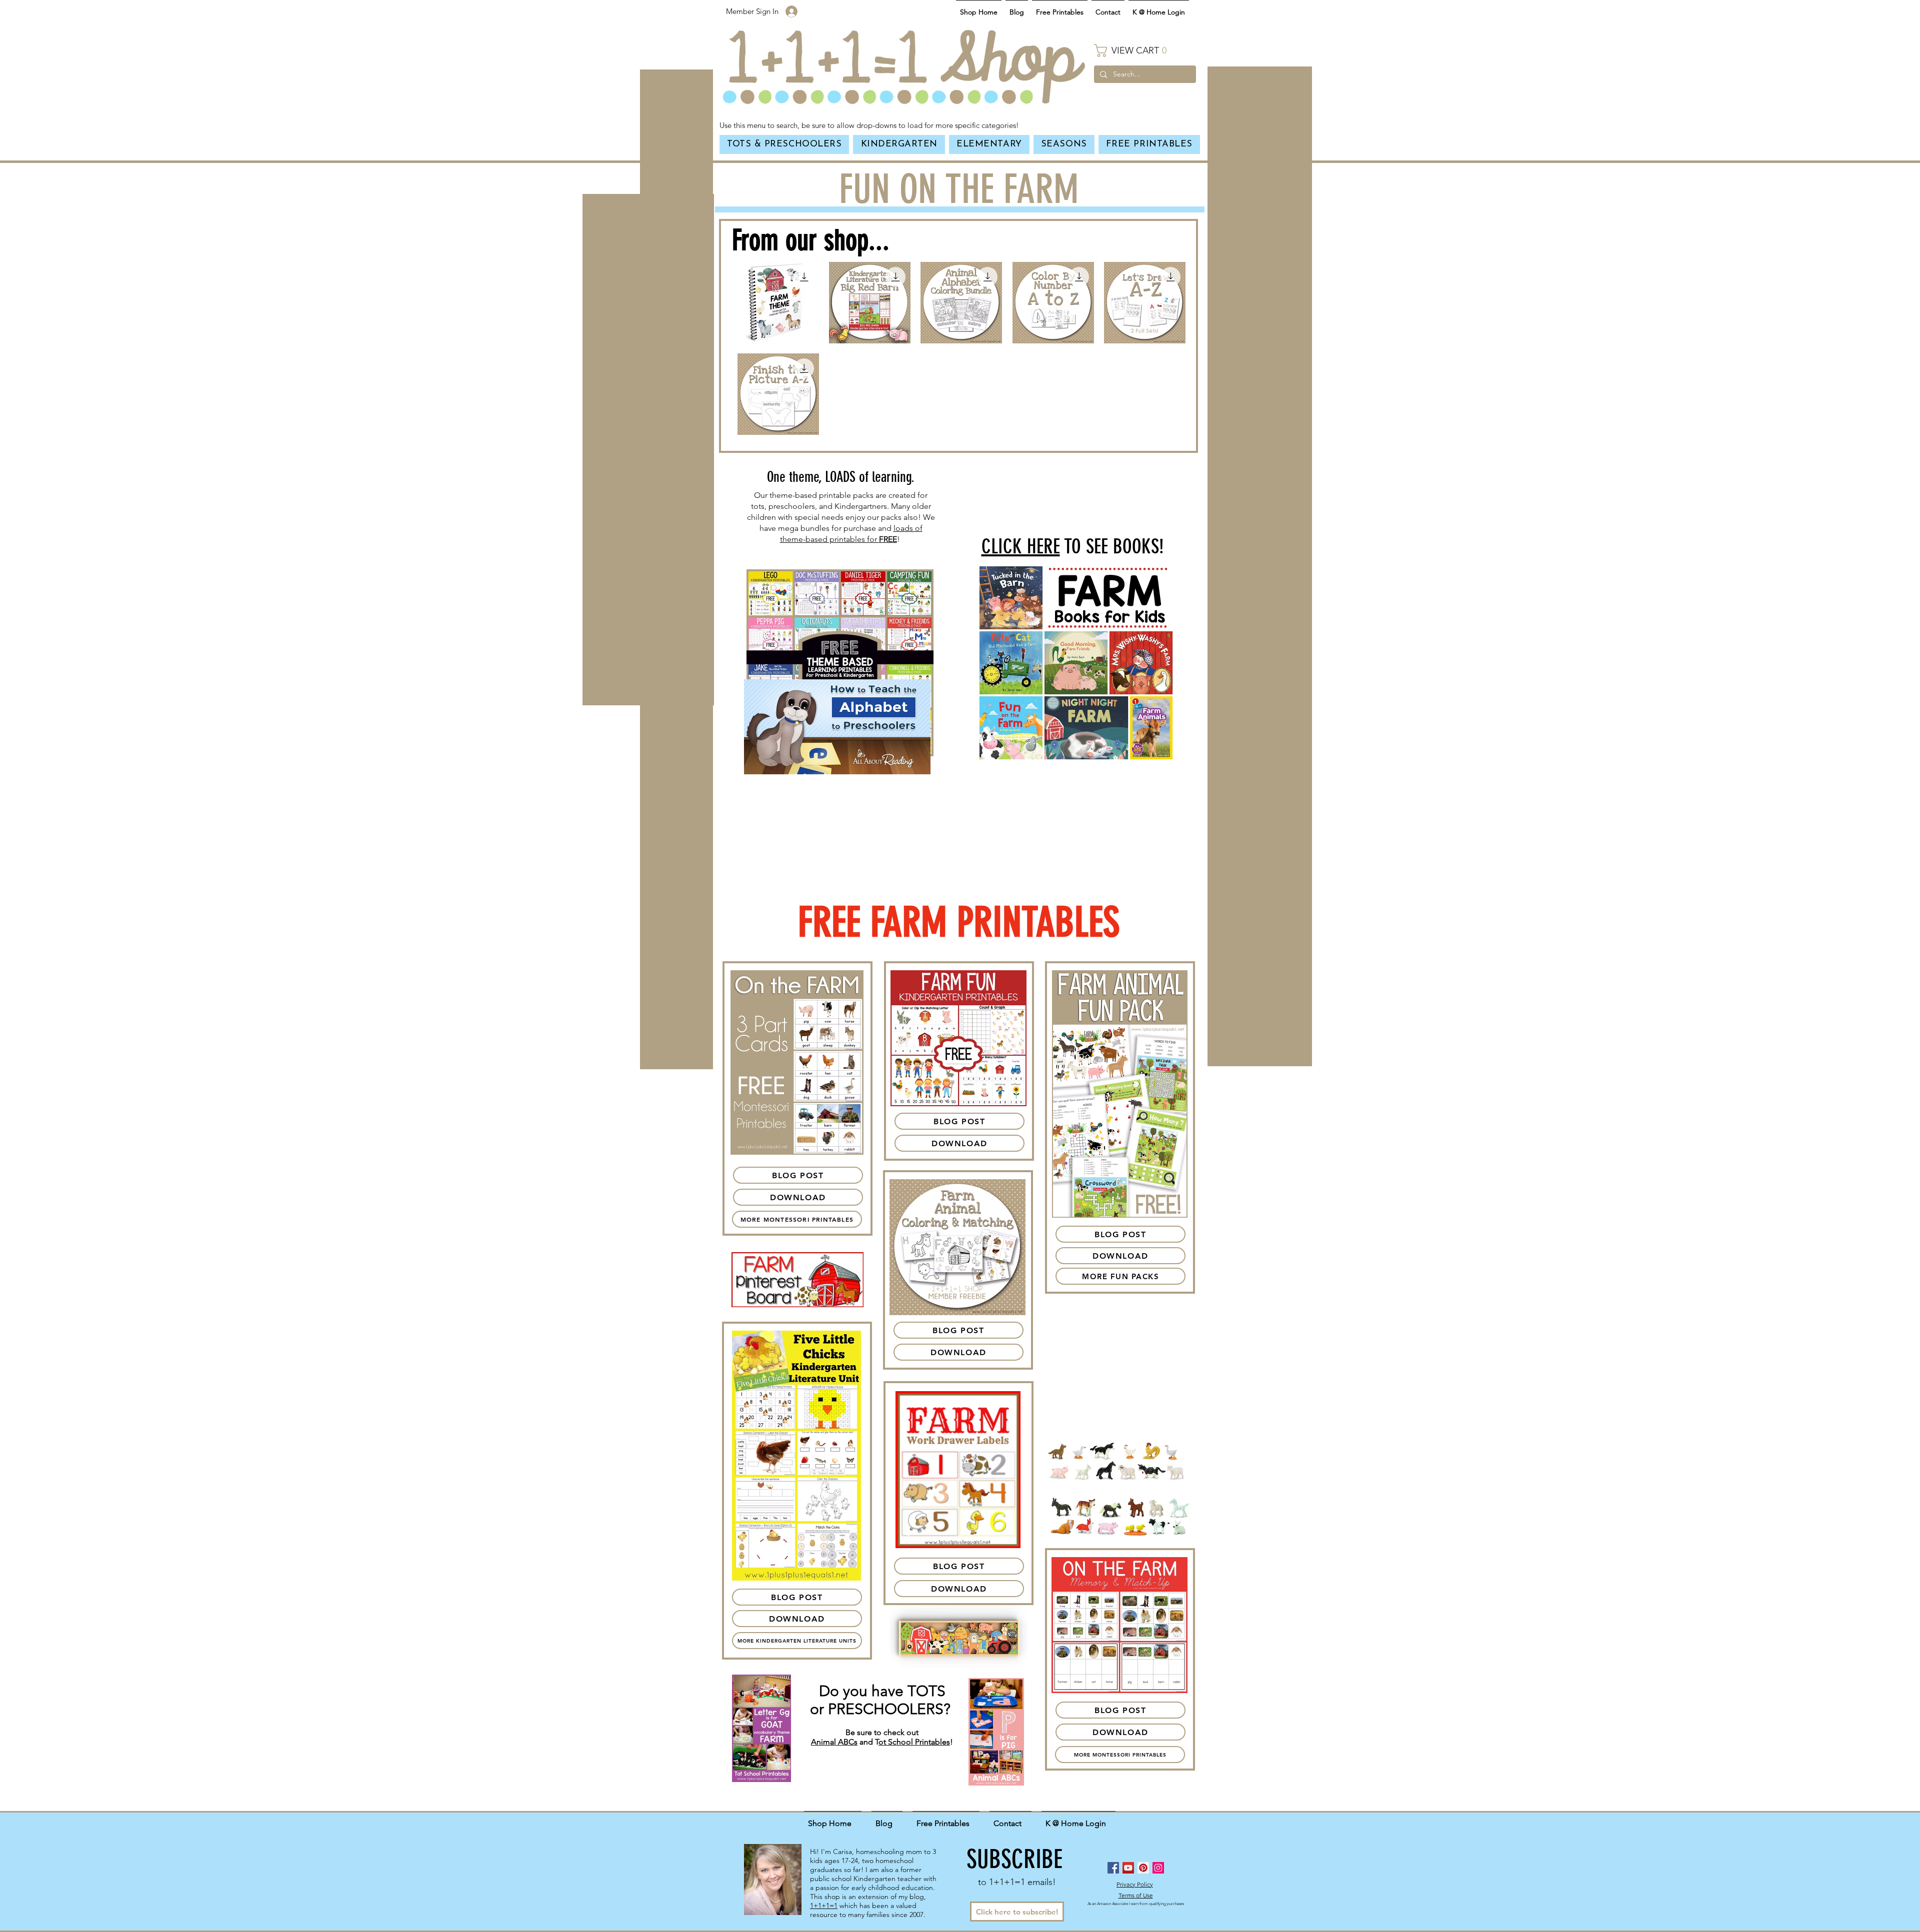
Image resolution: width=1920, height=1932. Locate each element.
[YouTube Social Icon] (1128, 1868)
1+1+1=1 (824, 1906)
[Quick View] (778, 303)
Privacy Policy (1135, 1884)
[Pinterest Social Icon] (1143, 1868)
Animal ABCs (834, 1742)
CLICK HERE (1021, 547)
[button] (1145, 50)
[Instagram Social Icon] (1158, 1868)
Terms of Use (1136, 1895)
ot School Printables (914, 1742)
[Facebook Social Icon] (1113, 1868)
